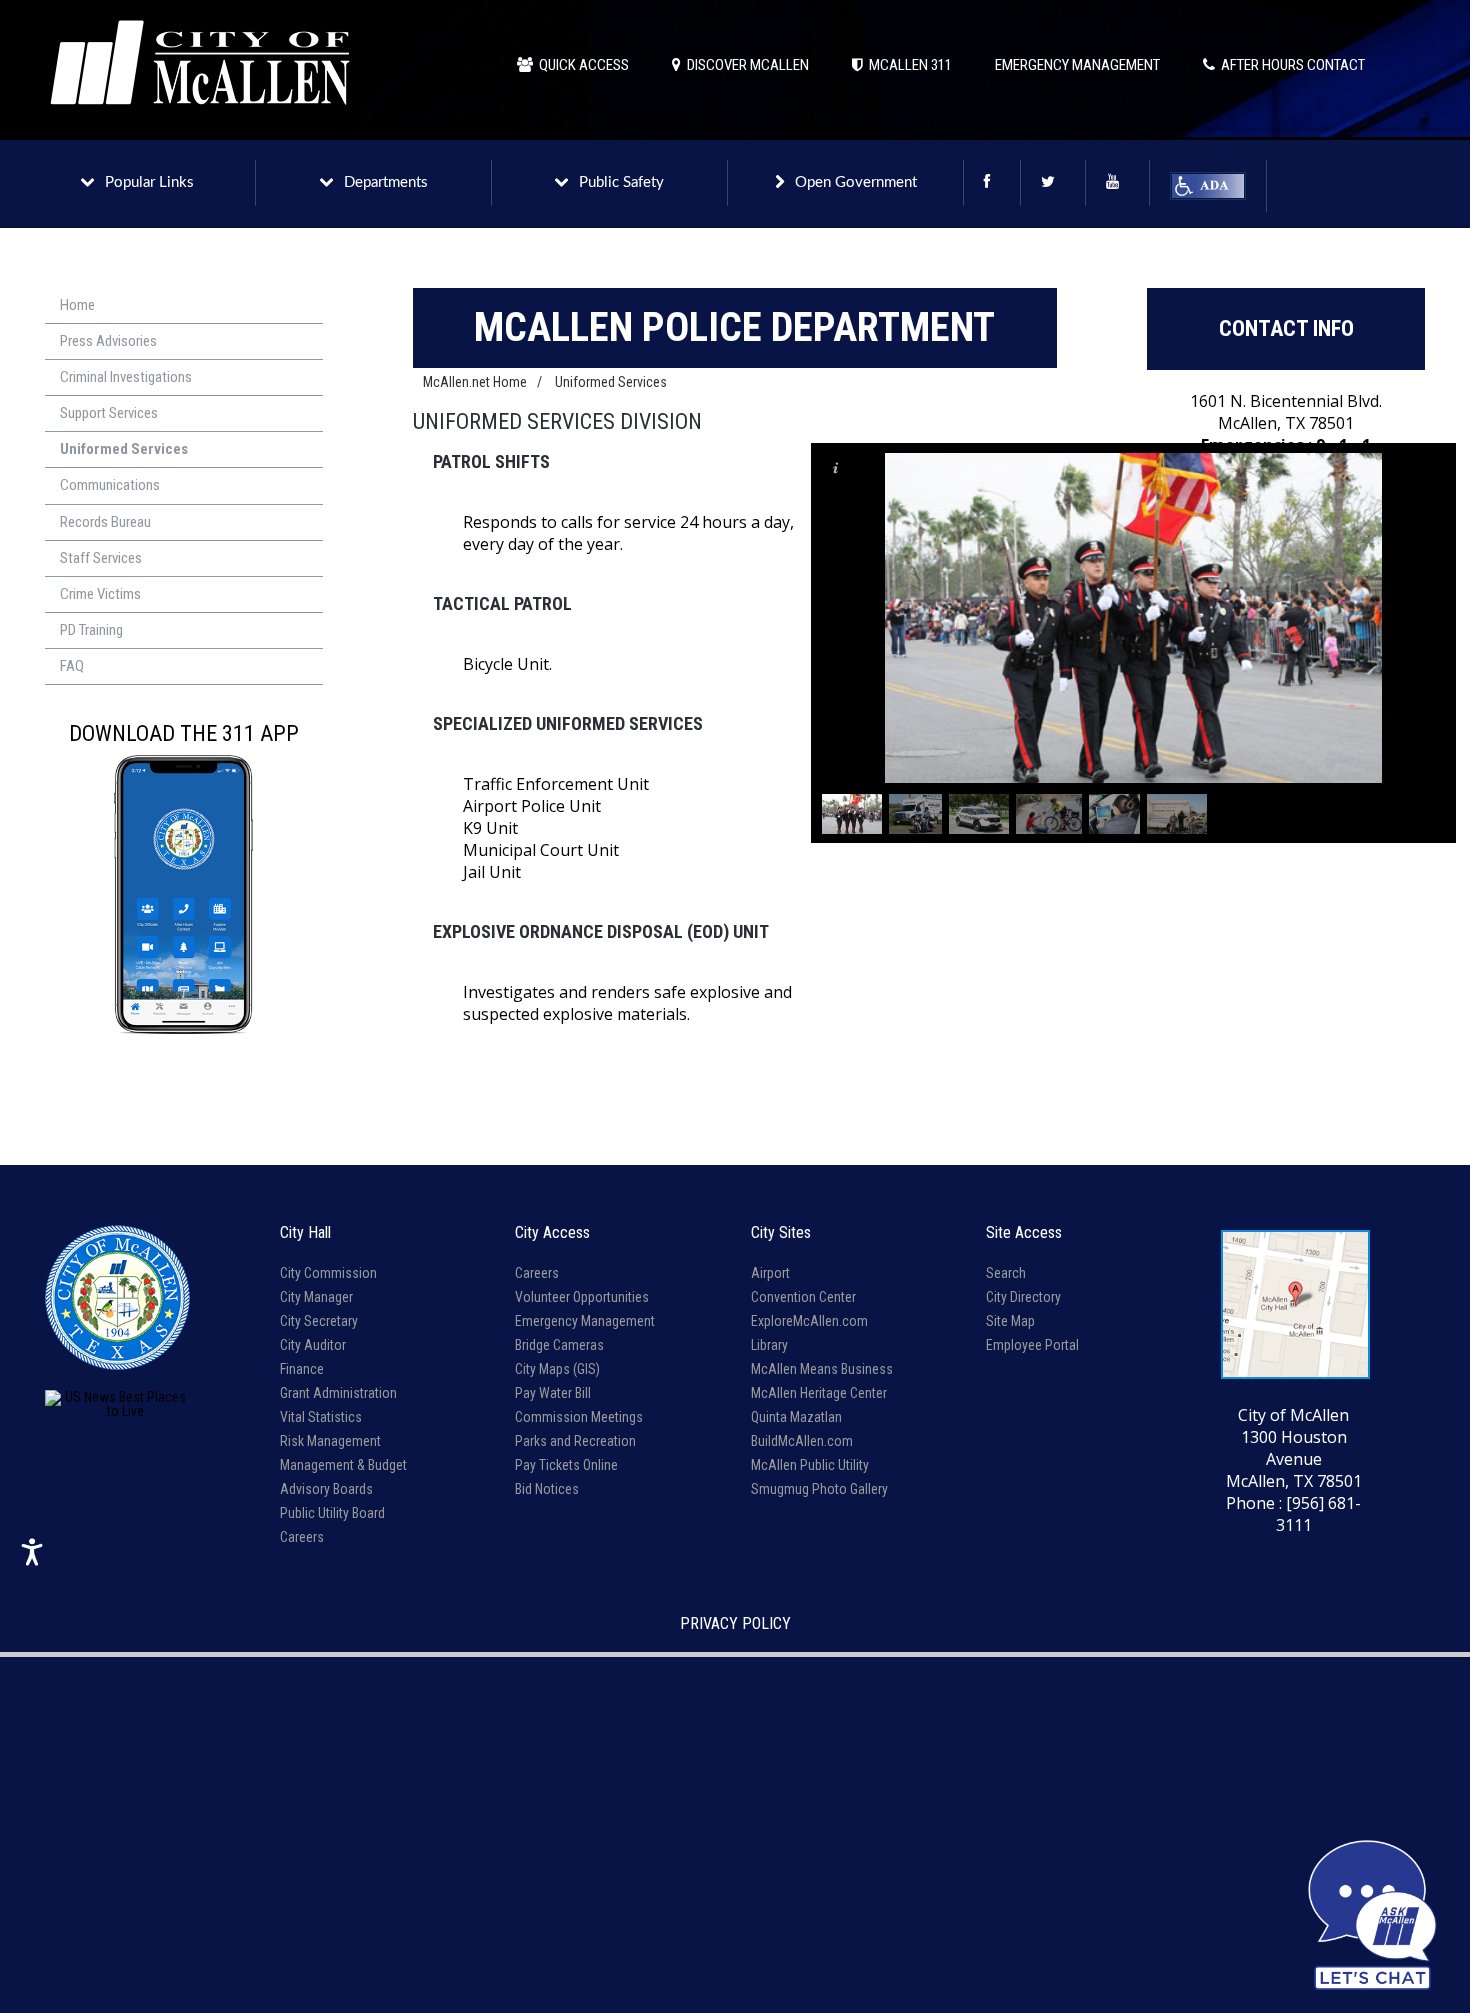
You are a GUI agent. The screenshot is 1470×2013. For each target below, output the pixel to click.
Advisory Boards (326, 1489)
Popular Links (149, 182)
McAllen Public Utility (810, 1465)
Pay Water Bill (553, 1393)
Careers (302, 1537)
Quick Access (581, 65)
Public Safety (621, 182)
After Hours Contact (1290, 65)
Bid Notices (547, 1489)
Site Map (1010, 1321)
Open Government (856, 182)
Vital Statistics (321, 1417)
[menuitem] (184, 306)
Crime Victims (100, 594)
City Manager (316, 1297)
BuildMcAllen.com (802, 1441)
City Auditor (313, 1345)
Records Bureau (105, 522)
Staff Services (101, 558)
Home (77, 305)
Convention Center (803, 1297)
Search (1006, 1273)
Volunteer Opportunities (582, 1297)
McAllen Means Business (822, 1369)
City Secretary (319, 1321)
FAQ (72, 666)
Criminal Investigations (126, 377)
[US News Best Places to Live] (117, 1404)
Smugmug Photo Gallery (819, 1489)
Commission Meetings (579, 1417)
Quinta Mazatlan (796, 1417)
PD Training (91, 630)
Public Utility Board (332, 1513)
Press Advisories (108, 341)
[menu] (184, 486)
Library (769, 1345)
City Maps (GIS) (557, 1369)
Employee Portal (1032, 1345)
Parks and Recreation (575, 1441)
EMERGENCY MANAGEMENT (1077, 65)
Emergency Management (585, 1321)
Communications (110, 485)
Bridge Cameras (559, 1345)
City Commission (328, 1273)
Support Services (109, 413)
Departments (386, 182)
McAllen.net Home (475, 382)
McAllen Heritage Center (819, 1393)
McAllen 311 (907, 65)
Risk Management (330, 1441)
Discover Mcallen (745, 65)
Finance (302, 1369)
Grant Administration (338, 1393)
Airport (770, 1273)
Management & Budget (343, 1465)
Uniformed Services (124, 449)
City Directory (1023, 1297)
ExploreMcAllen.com (809, 1321)
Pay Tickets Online (566, 1465)
